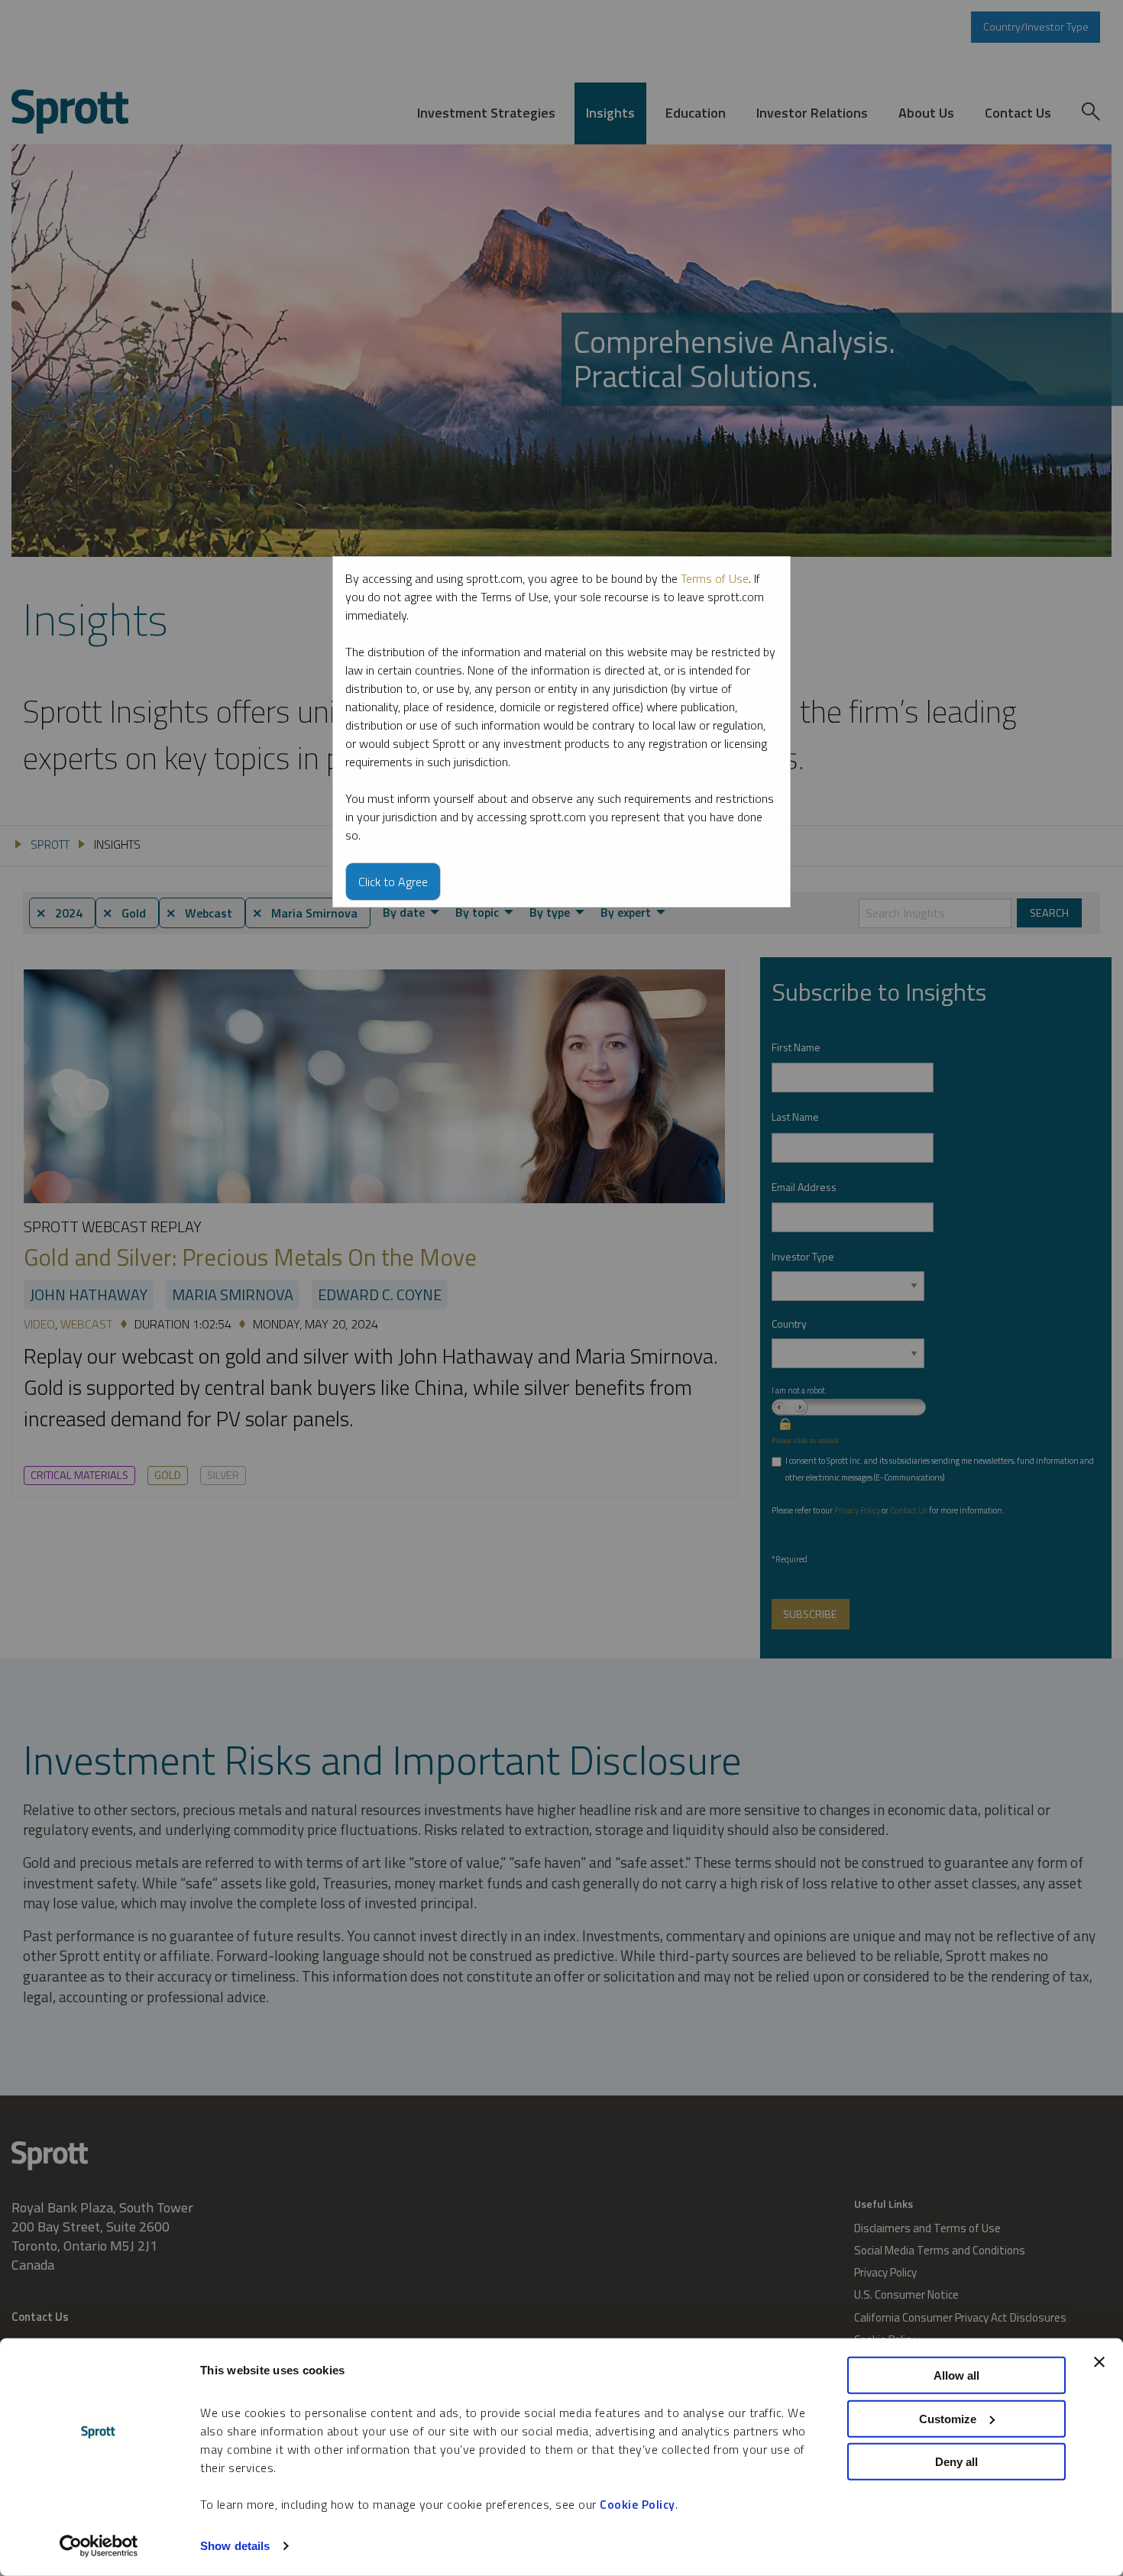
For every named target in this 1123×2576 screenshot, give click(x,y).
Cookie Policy (638, 2504)
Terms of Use (715, 578)
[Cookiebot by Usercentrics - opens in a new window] (99, 2546)
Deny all (956, 2462)
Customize (948, 2418)
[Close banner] (1099, 2362)
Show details (235, 2546)
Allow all (956, 2375)
